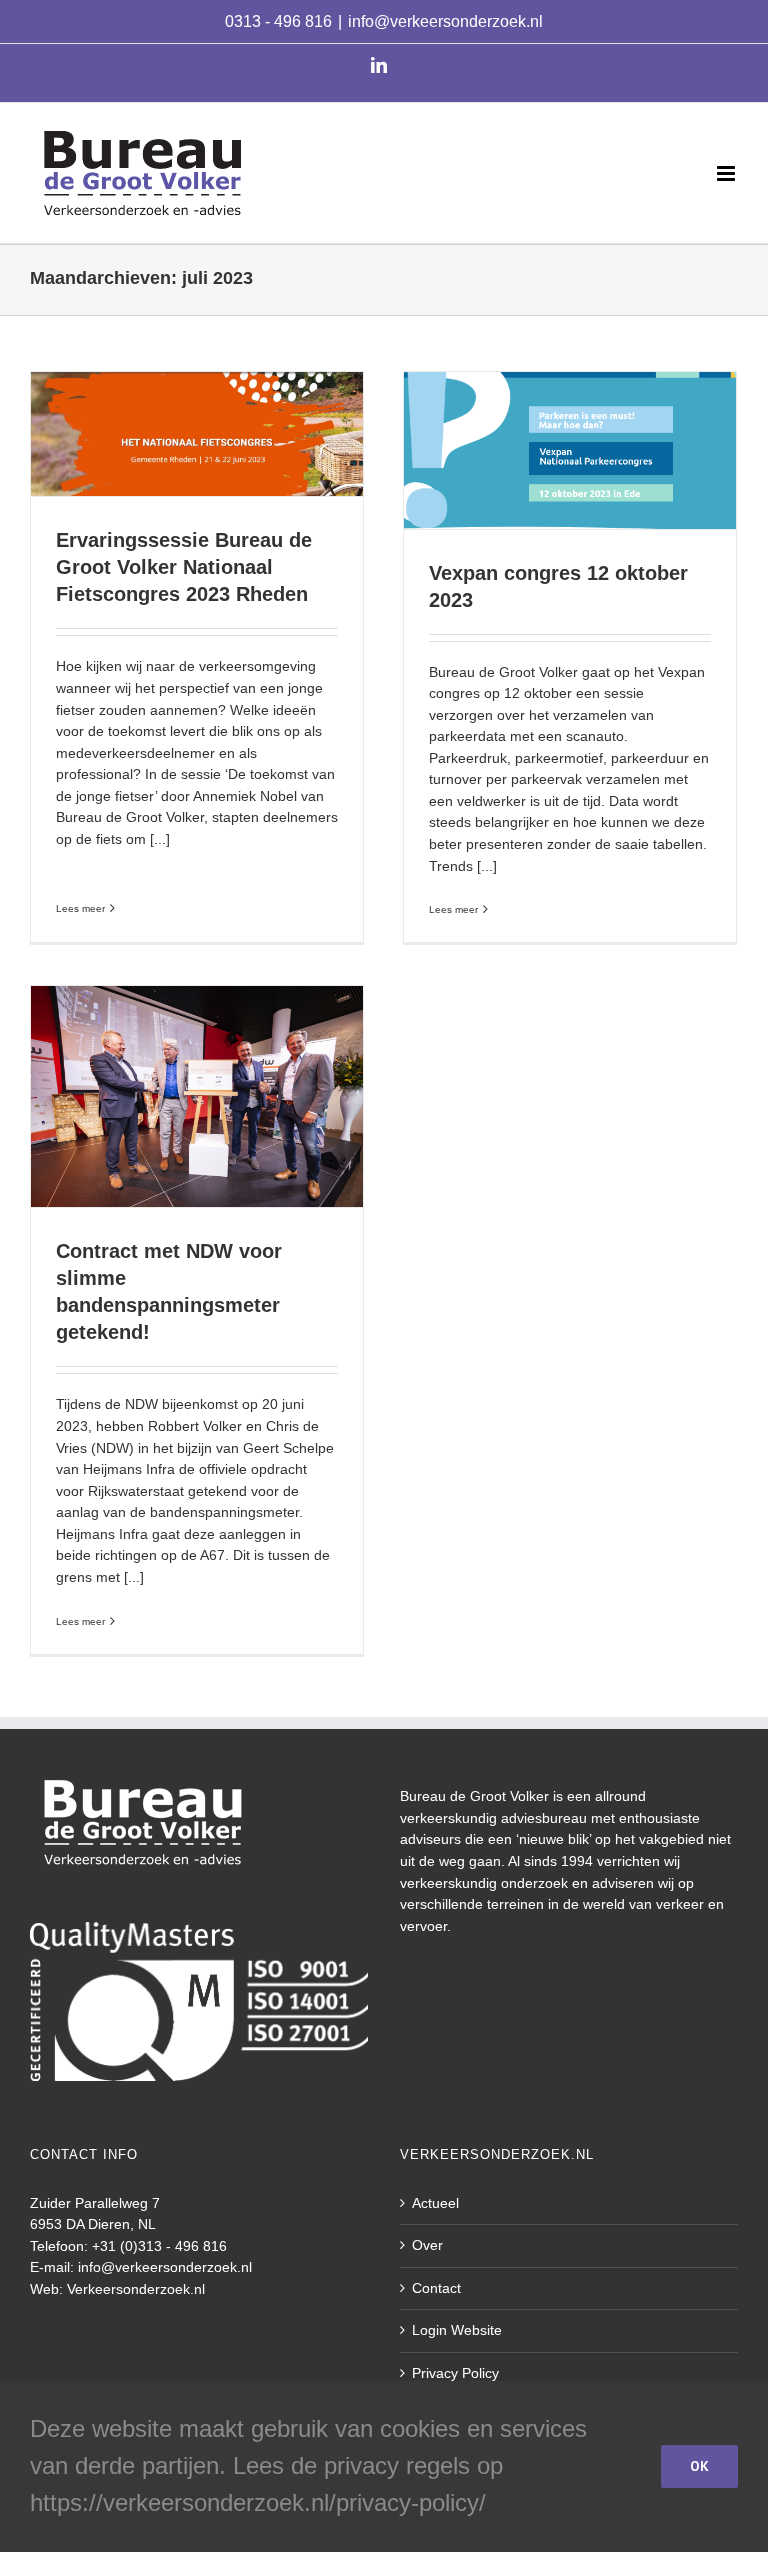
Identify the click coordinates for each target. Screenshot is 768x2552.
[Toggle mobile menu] (727, 173)
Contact (436, 2288)
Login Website (457, 2330)
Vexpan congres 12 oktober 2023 (570, 434)
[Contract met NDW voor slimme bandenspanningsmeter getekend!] (197, 1097)
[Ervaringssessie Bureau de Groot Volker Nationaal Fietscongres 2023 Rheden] (197, 434)
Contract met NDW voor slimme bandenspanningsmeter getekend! (197, 1070)
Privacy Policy (455, 2373)
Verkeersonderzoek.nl (136, 2289)
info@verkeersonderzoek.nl (445, 21)
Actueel (435, 2203)
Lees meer (80, 908)
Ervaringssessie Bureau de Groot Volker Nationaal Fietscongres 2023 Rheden (197, 408)
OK (699, 2466)
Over (427, 2245)
